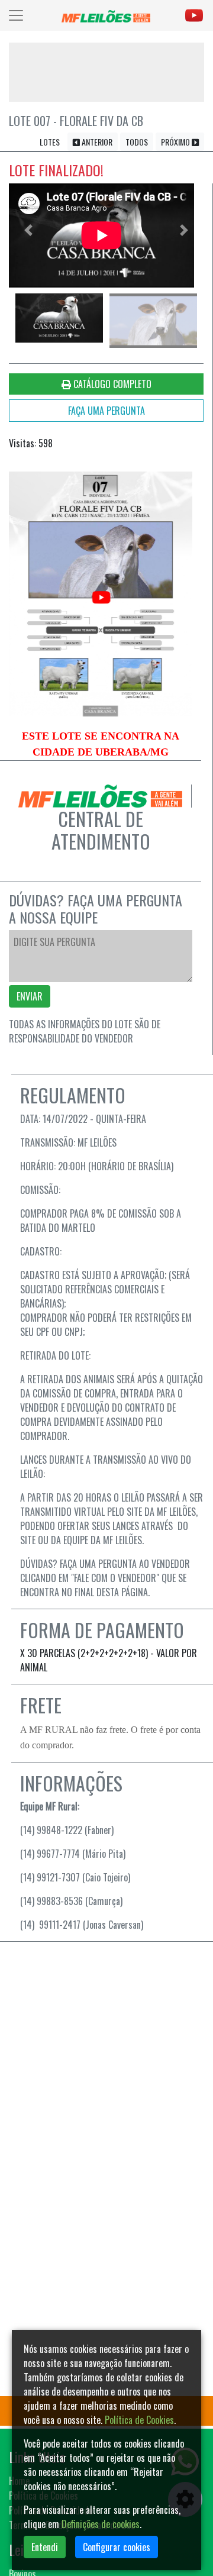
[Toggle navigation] (16, 15)
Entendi (45, 2547)
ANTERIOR (96, 142)
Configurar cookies (117, 2547)
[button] (28, 230)
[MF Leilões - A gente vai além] (106, 15)
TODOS (137, 142)
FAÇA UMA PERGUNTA (106, 411)
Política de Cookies (139, 2420)
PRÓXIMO (176, 142)
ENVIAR (30, 996)
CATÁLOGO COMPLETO (111, 384)
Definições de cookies (101, 2524)
